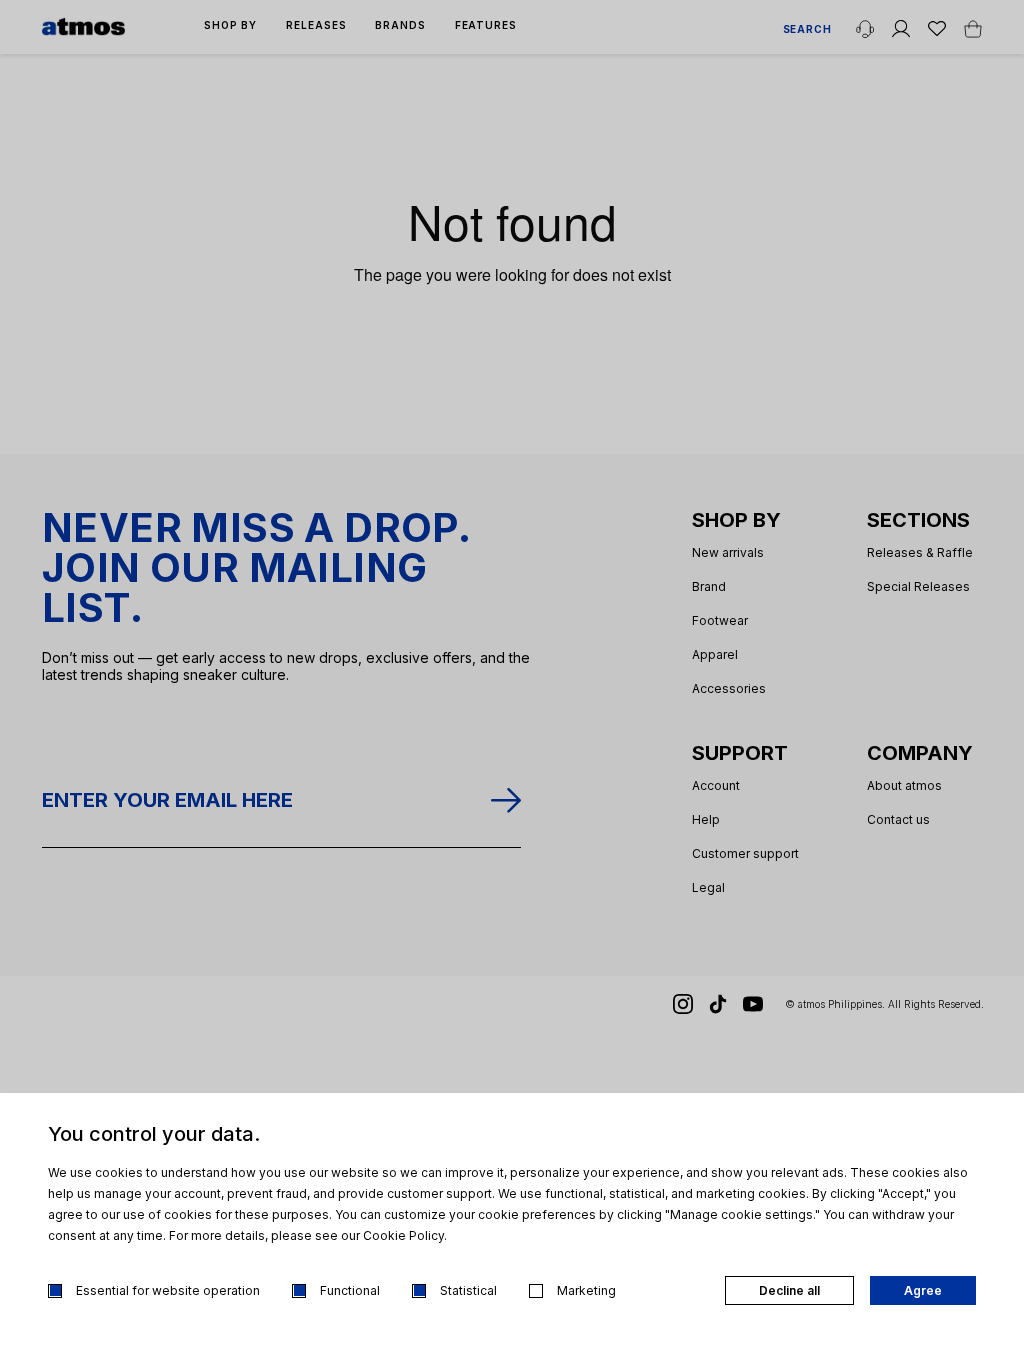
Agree (923, 1290)
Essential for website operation (168, 1290)
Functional (350, 1290)
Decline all (789, 1290)
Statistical (468, 1290)
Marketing (586, 1290)
